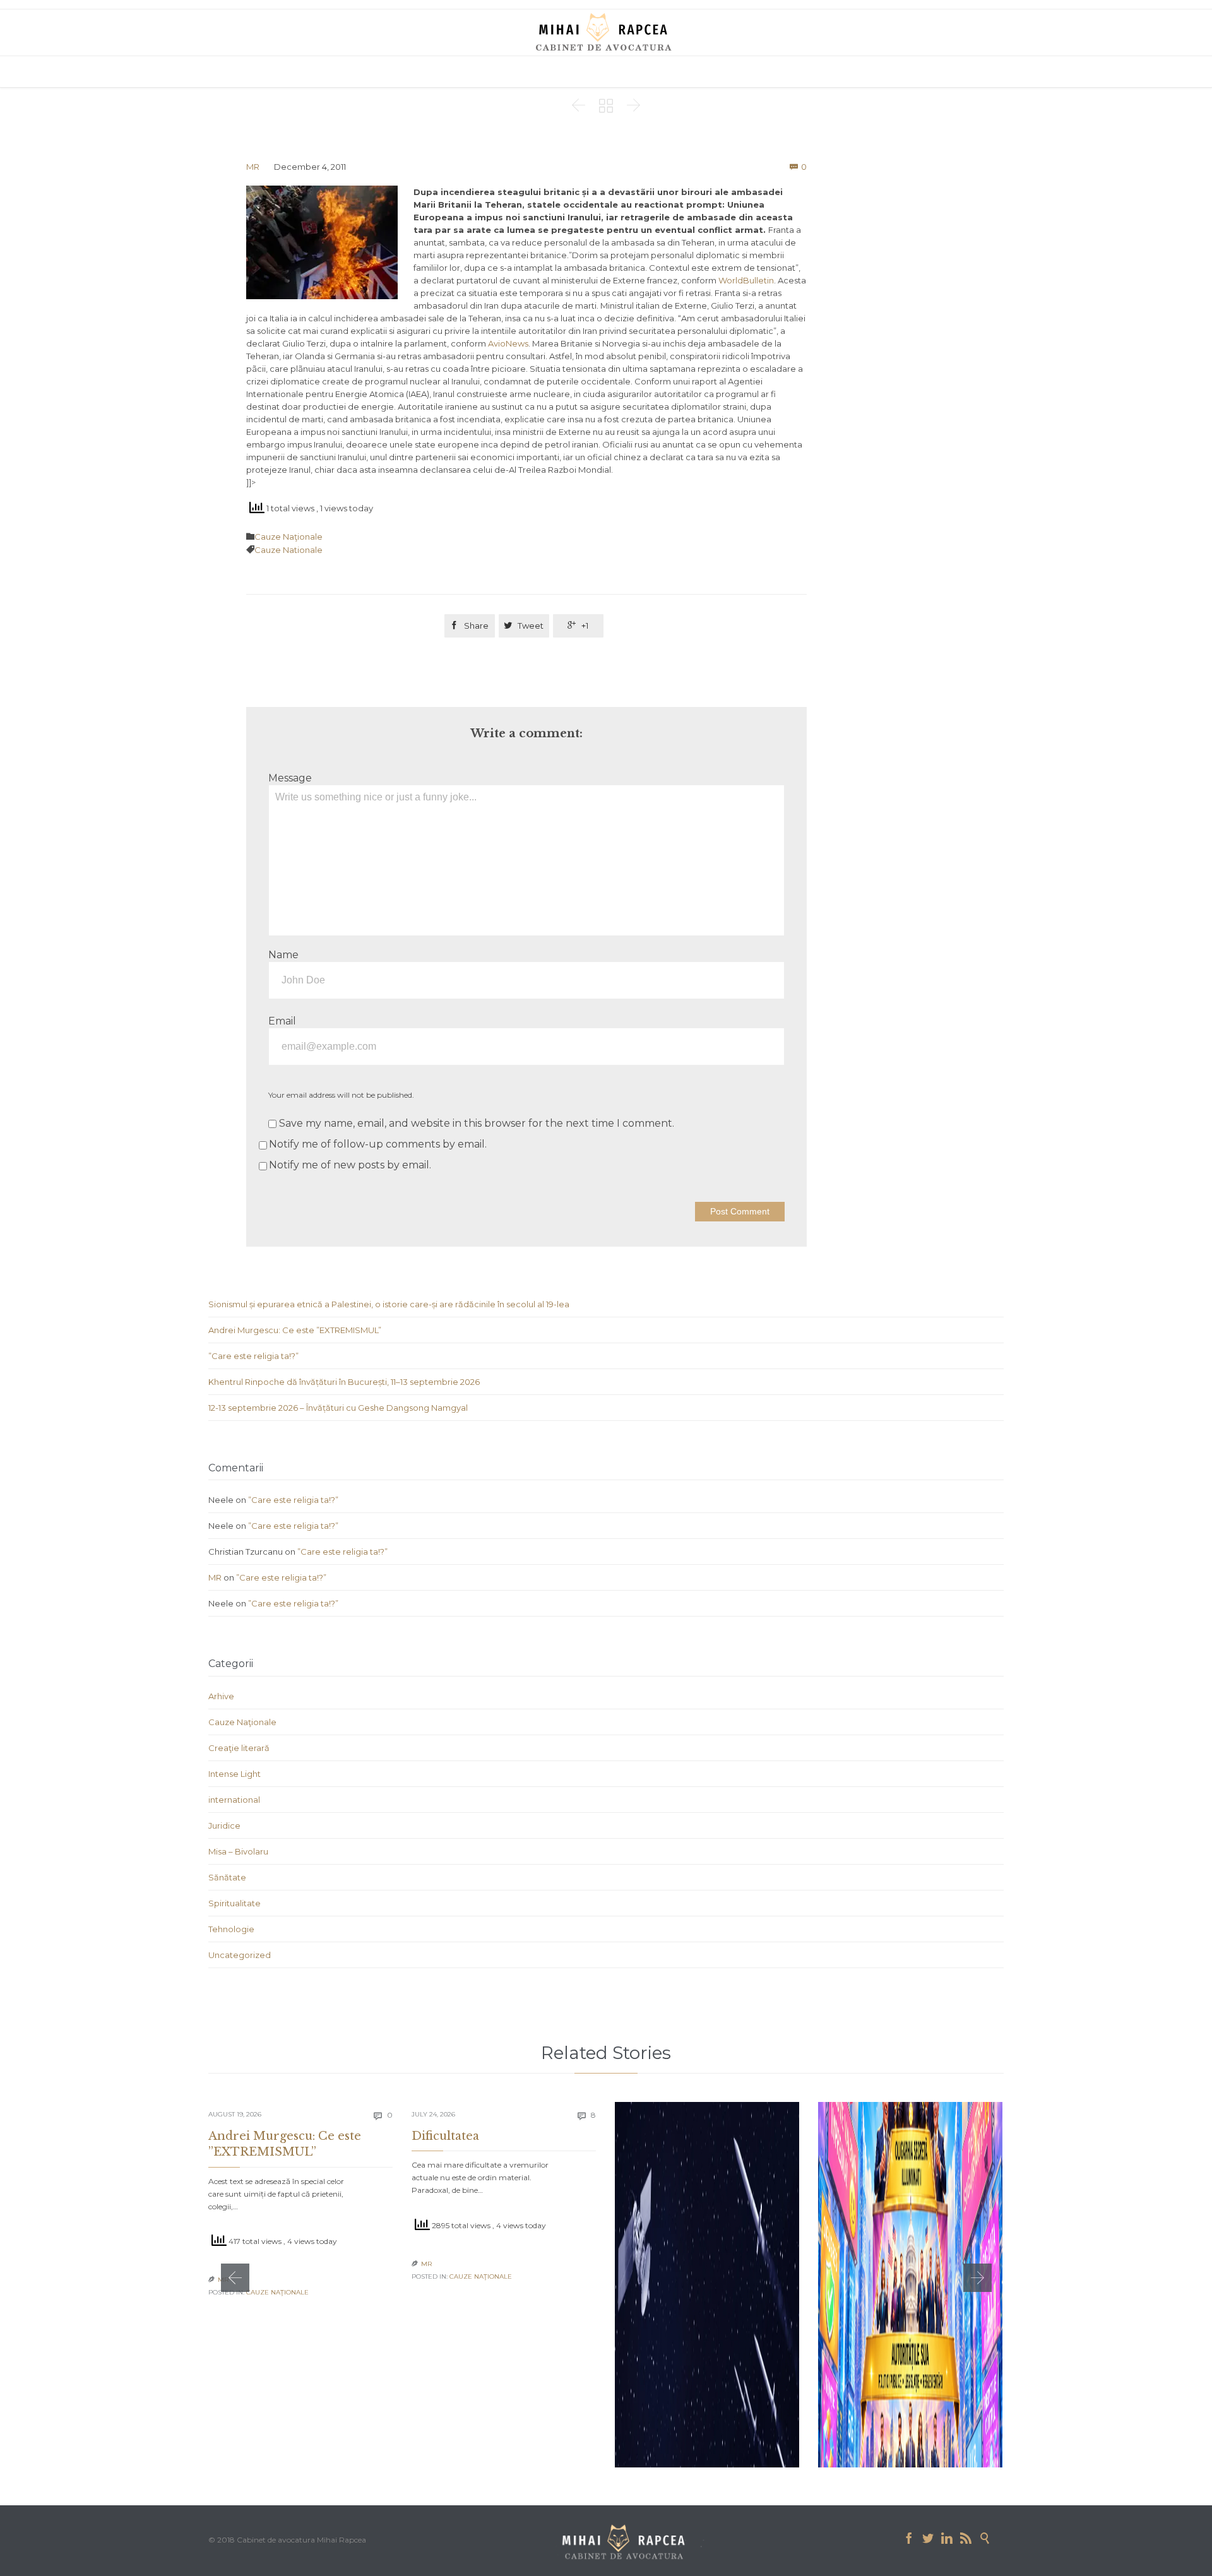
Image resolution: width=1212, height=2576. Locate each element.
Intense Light (235, 1774)
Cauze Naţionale (288, 537)
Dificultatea (445, 2136)
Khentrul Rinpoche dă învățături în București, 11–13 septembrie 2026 (344, 1382)
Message (290, 778)
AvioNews (508, 343)
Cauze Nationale (288, 550)
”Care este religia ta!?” (253, 1356)
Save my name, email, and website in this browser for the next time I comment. (475, 1123)
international (234, 1800)
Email (282, 1021)
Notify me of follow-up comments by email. (378, 1144)
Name (283, 955)
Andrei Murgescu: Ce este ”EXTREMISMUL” (295, 1330)
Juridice (224, 1825)
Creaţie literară (239, 1748)
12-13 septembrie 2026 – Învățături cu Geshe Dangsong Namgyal (338, 1408)
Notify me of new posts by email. (350, 1165)
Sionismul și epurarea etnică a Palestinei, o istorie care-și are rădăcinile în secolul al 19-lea (389, 1304)
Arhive (221, 1696)
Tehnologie (231, 1929)
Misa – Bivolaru (238, 1851)
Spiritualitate (235, 1903)
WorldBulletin (746, 280)
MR (253, 167)
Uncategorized (240, 1955)
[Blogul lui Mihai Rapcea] (606, 32)
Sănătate (227, 1877)
